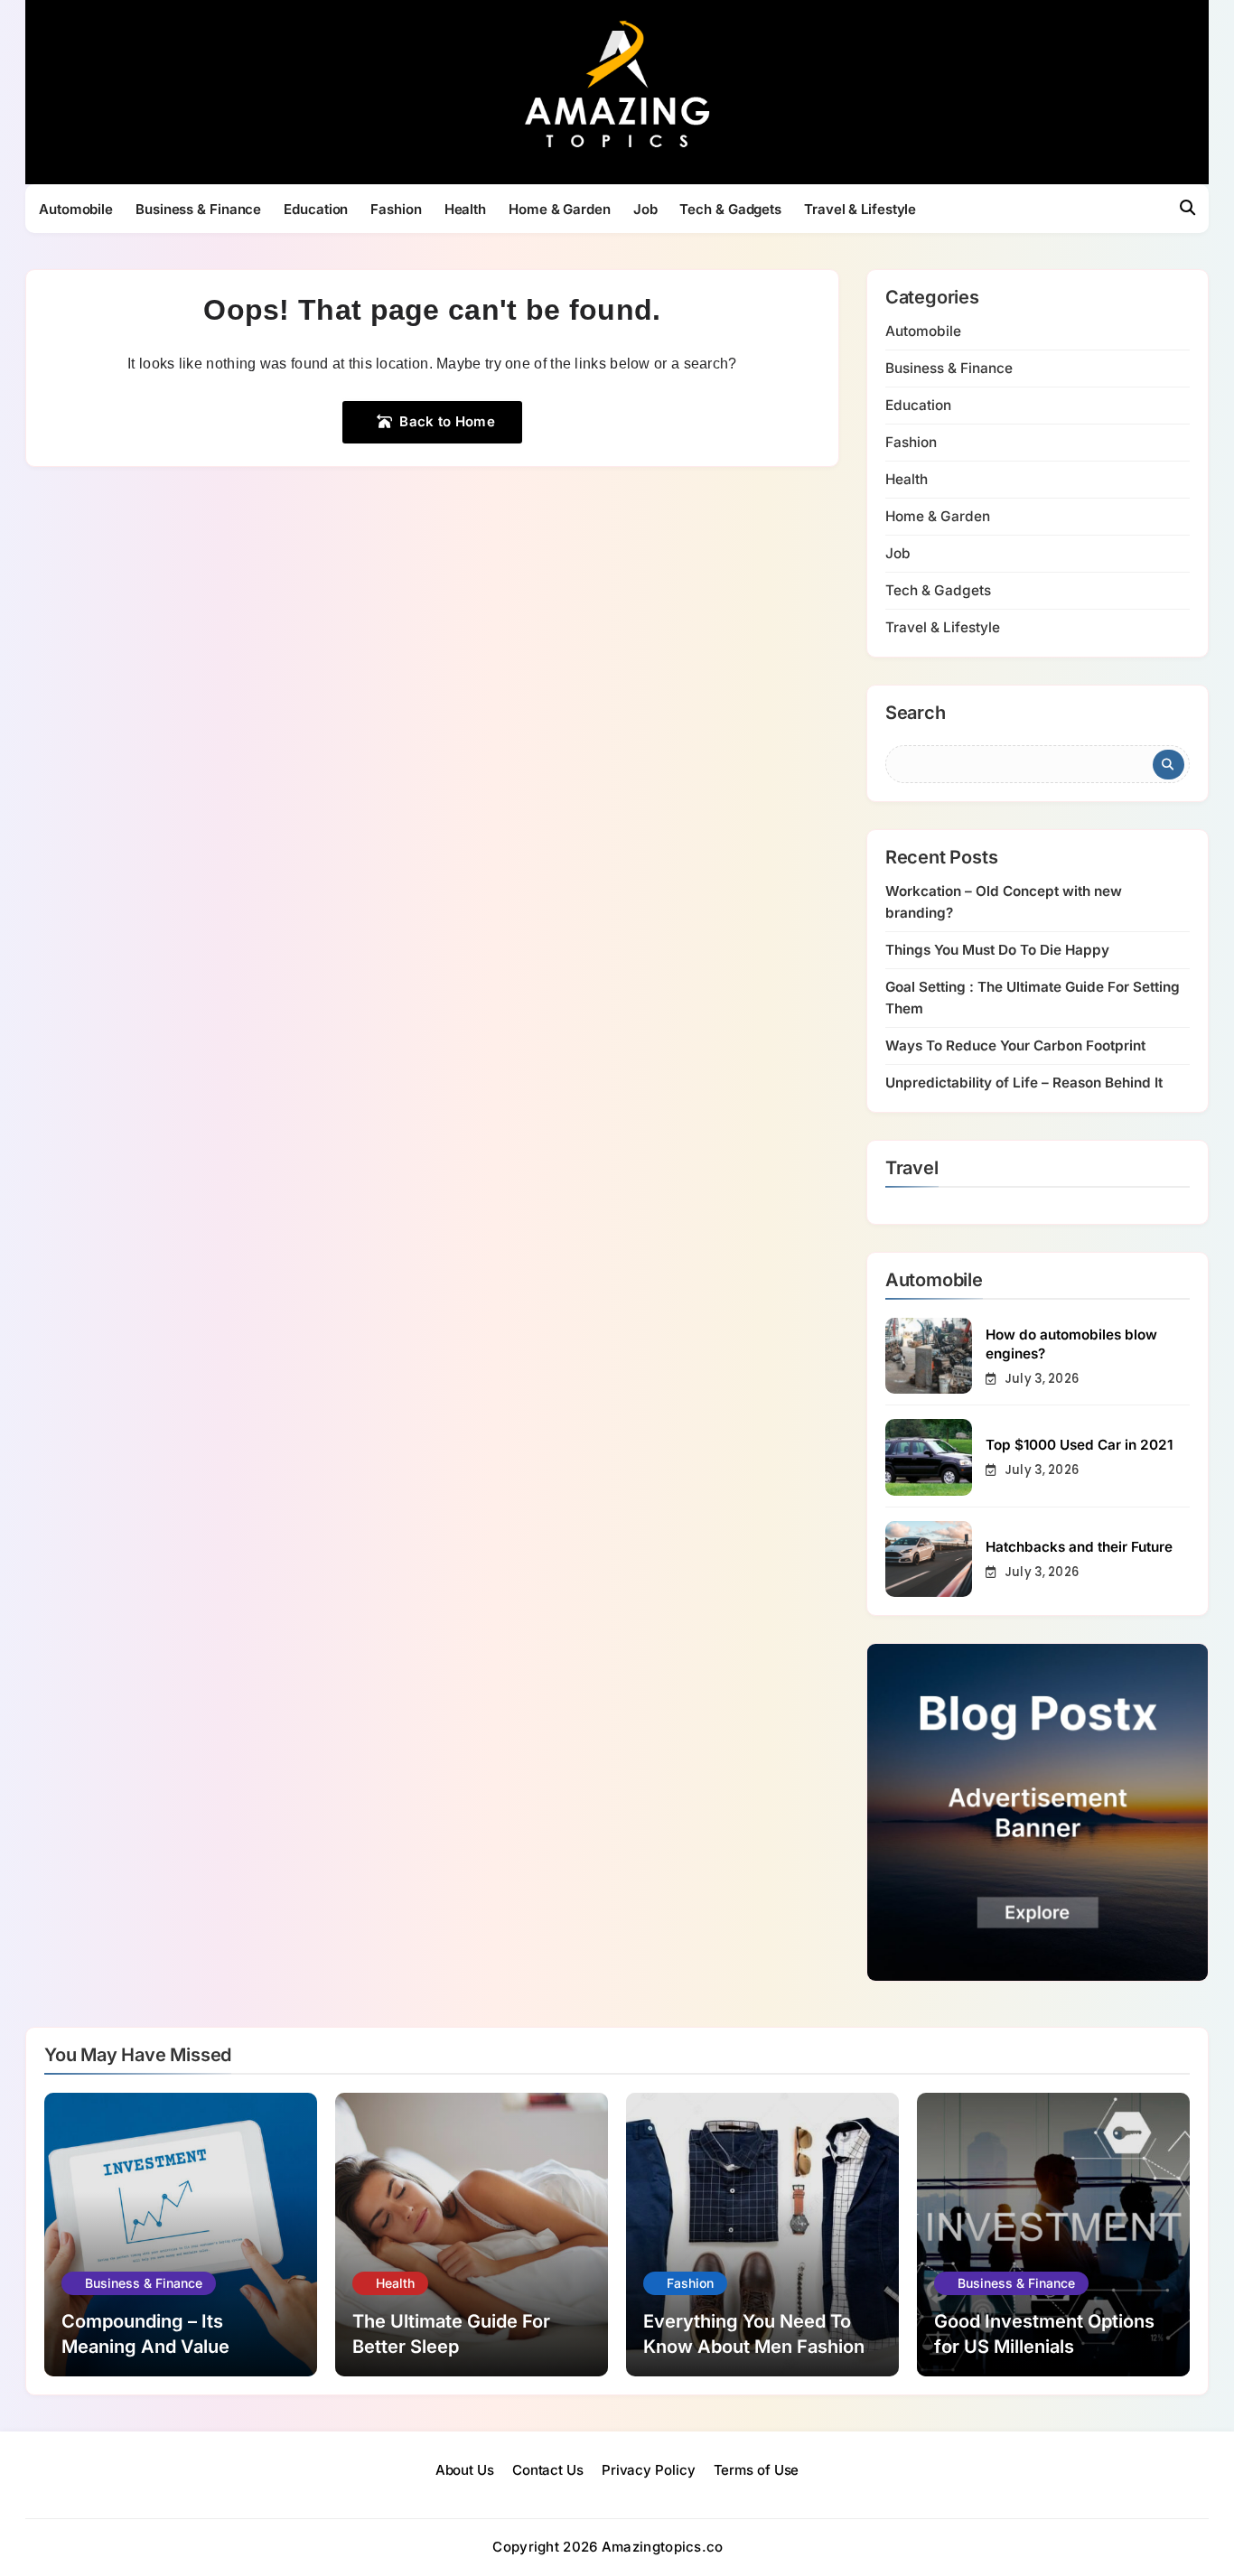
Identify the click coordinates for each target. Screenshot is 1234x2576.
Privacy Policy (649, 2470)
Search (916, 714)
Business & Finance (198, 209)
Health (465, 209)
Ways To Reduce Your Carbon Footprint (1015, 1045)
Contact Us (548, 2470)
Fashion (396, 209)
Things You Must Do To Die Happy (997, 950)
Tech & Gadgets (730, 209)
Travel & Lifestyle (860, 209)
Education (316, 209)
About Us (465, 2470)
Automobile (76, 209)
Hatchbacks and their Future (1079, 1547)
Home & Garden (560, 209)
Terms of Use (757, 2470)
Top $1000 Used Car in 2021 (1079, 1445)
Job (645, 209)
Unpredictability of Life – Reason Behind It (1024, 1083)
